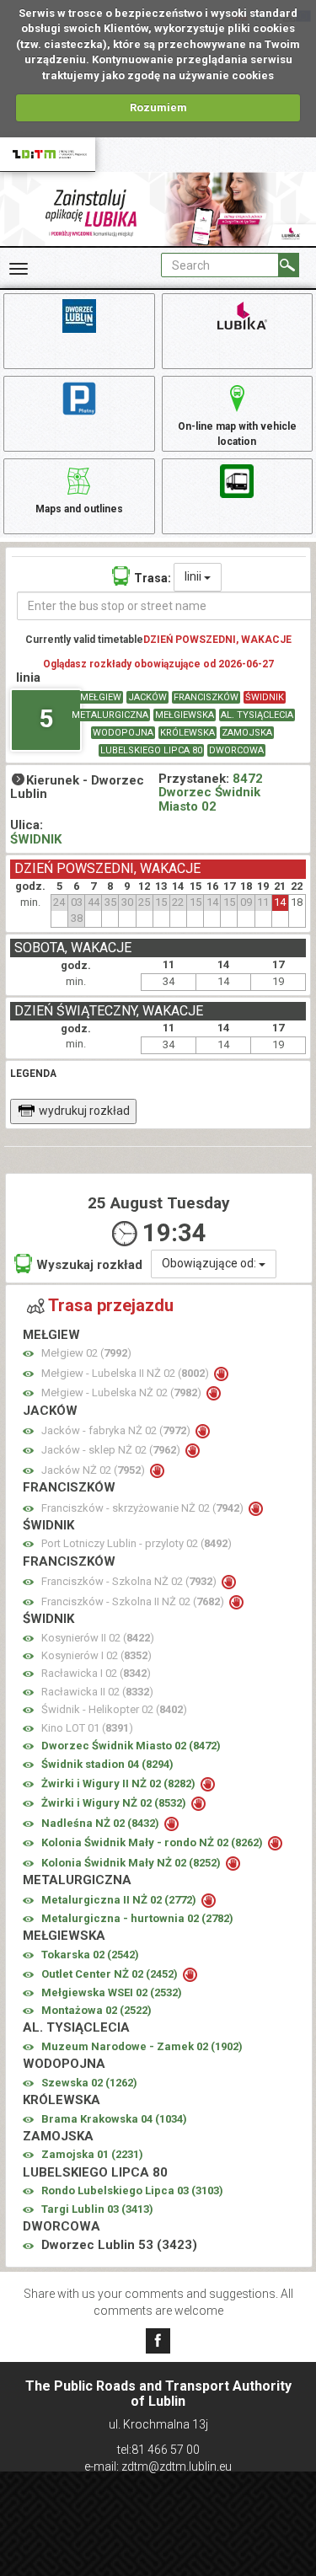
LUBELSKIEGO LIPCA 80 (151, 750)
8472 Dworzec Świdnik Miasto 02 (211, 793)
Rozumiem (158, 107)
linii (194, 576)
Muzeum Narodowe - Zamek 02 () (142, 2046)
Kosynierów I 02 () (96, 1655)
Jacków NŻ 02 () (94, 1470)
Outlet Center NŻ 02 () (111, 1974)
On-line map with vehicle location (237, 434)
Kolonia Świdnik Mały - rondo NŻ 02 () (153, 1842)
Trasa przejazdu (111, 1305)
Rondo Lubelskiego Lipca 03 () (132, 2190)
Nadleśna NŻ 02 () (102, 1823)
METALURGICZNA (110, 715)
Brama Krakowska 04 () (114, 2119)
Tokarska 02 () (90, 1955)
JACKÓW (147, 697)
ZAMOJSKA (247, 733)
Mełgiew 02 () (86, 1353)
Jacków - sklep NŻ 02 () (112, 1450)
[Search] (289, 265)
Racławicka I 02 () (96, 1673)
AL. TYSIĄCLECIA (257, 715)
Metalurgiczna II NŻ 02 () (120, 1900)
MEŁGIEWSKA (185, 715)
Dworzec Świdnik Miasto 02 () (131, 1746)
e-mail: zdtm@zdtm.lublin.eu (158, 2466)
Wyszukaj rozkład (89, 1265)
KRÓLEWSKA (187, 733)
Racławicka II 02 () (97, 1692)
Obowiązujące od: (210, 1263)
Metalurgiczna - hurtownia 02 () (137, 1918)
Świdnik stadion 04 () (107, 1764)
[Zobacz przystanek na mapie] (28, 1354)
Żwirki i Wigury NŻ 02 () (115, 1803)
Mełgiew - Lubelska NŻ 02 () (123, 1392)
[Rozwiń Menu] (19, 269)
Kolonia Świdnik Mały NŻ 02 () (132, 1863)
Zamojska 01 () (92, 2154)
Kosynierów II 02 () (98, 1638)
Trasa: (153, 578)
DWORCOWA (236, 750)
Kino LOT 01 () (87, 1728)
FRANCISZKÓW (206, 697)
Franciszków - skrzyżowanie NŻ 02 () (144, 1508)
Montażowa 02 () (96, 2010)
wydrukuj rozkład (84, 1111)
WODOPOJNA (123, 733)
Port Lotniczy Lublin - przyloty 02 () (137, 1543)
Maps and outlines (79, 509)
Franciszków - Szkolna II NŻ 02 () (134, 1601)
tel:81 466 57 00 (158, 2450)
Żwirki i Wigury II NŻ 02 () (120, 1783)
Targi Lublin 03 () (97, 2209)
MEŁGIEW (101, 697)
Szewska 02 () (89, 2083)
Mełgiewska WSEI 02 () (112, 1992)
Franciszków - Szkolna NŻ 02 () (130, 1581)
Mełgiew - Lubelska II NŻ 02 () (126, 1373)
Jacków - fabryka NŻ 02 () (117, 1430)
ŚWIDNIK (265, 697)
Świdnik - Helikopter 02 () (114, 1709)
